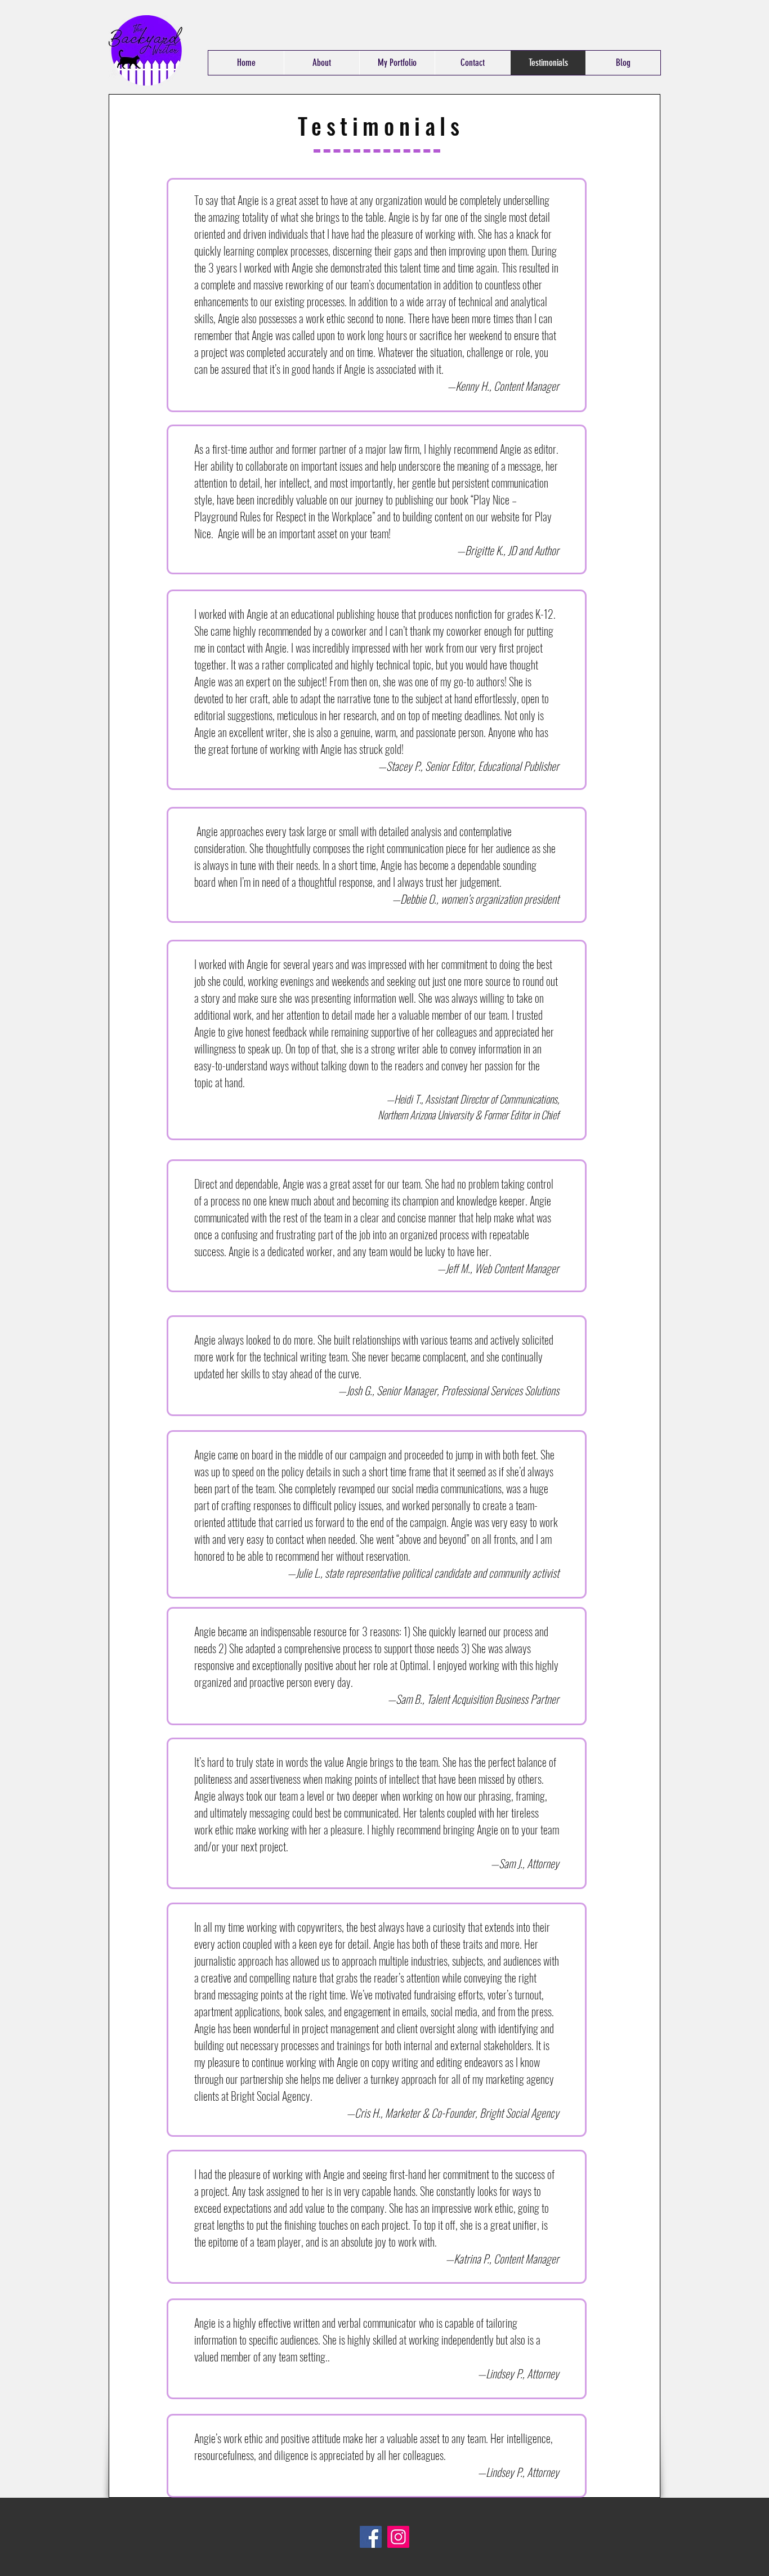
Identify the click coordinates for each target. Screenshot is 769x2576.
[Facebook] (371, 2537)
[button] (397, 63)
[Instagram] (398, 2537)
